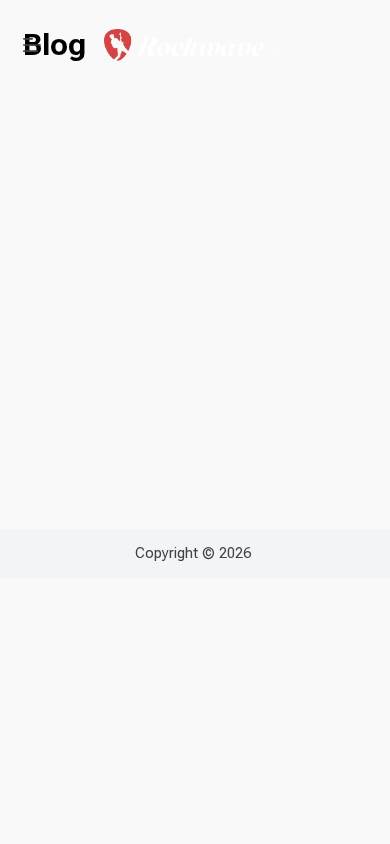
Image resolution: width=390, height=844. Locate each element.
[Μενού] (32, 45)
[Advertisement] (195, 269)
